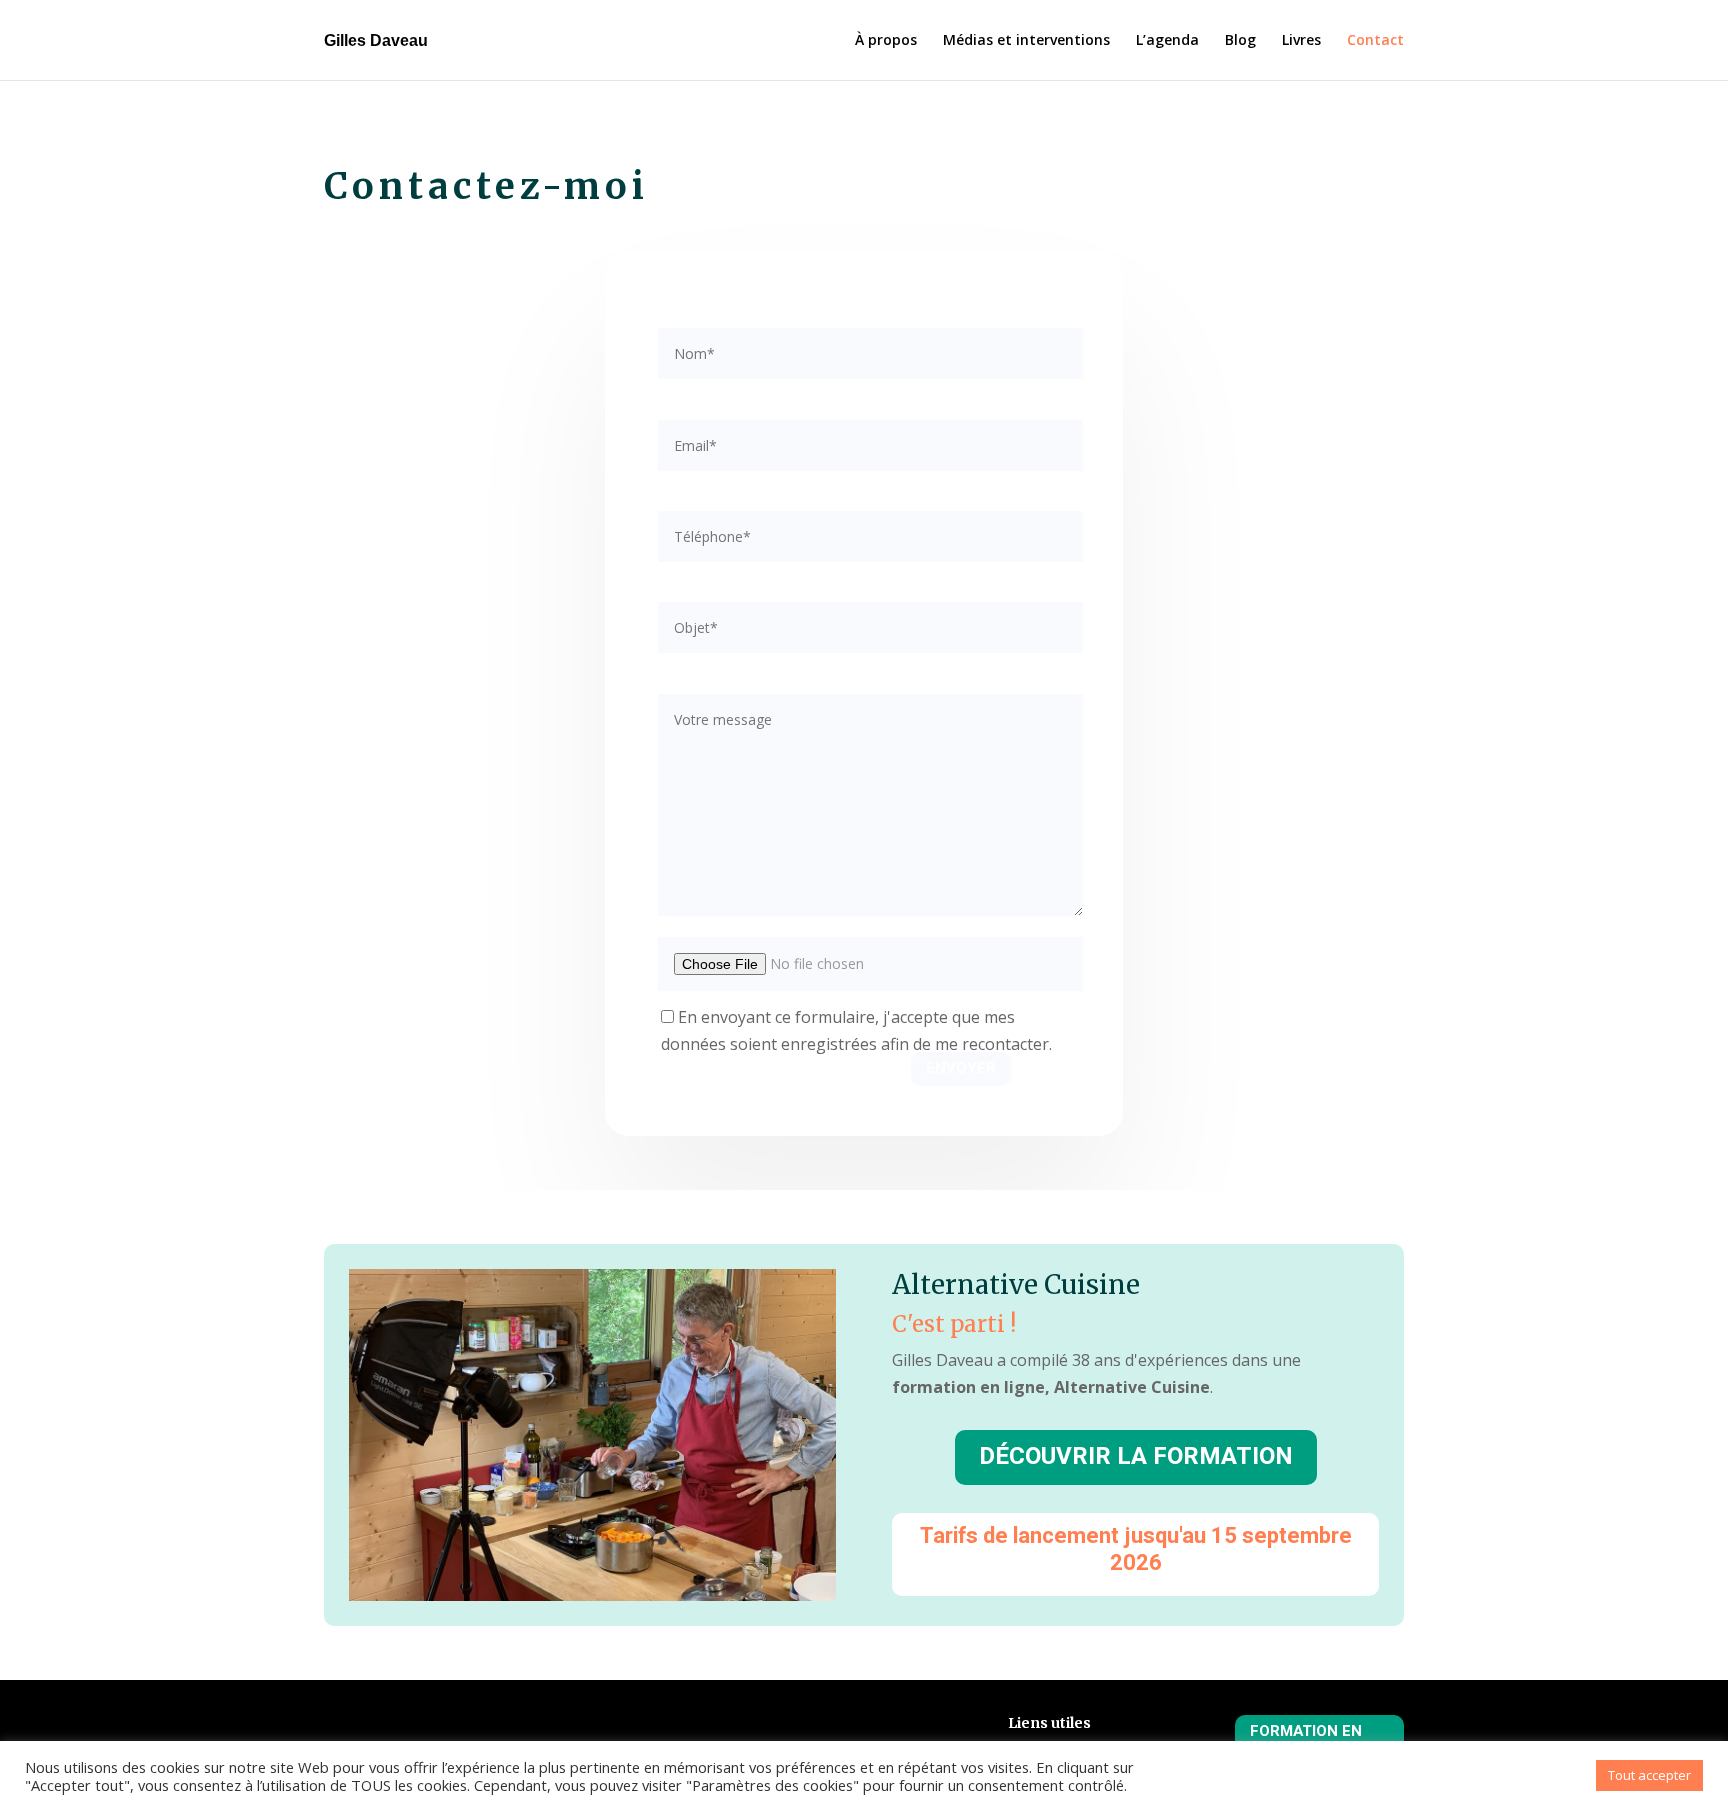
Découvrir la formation (1136, 1456)
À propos (886, 41)
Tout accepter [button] (1649, 1775)
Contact (1375, 41)
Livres (1301, 41)
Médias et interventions (1026, 41)
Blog (1240, 41)
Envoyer (961, 1068)
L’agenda (1167, 41)
